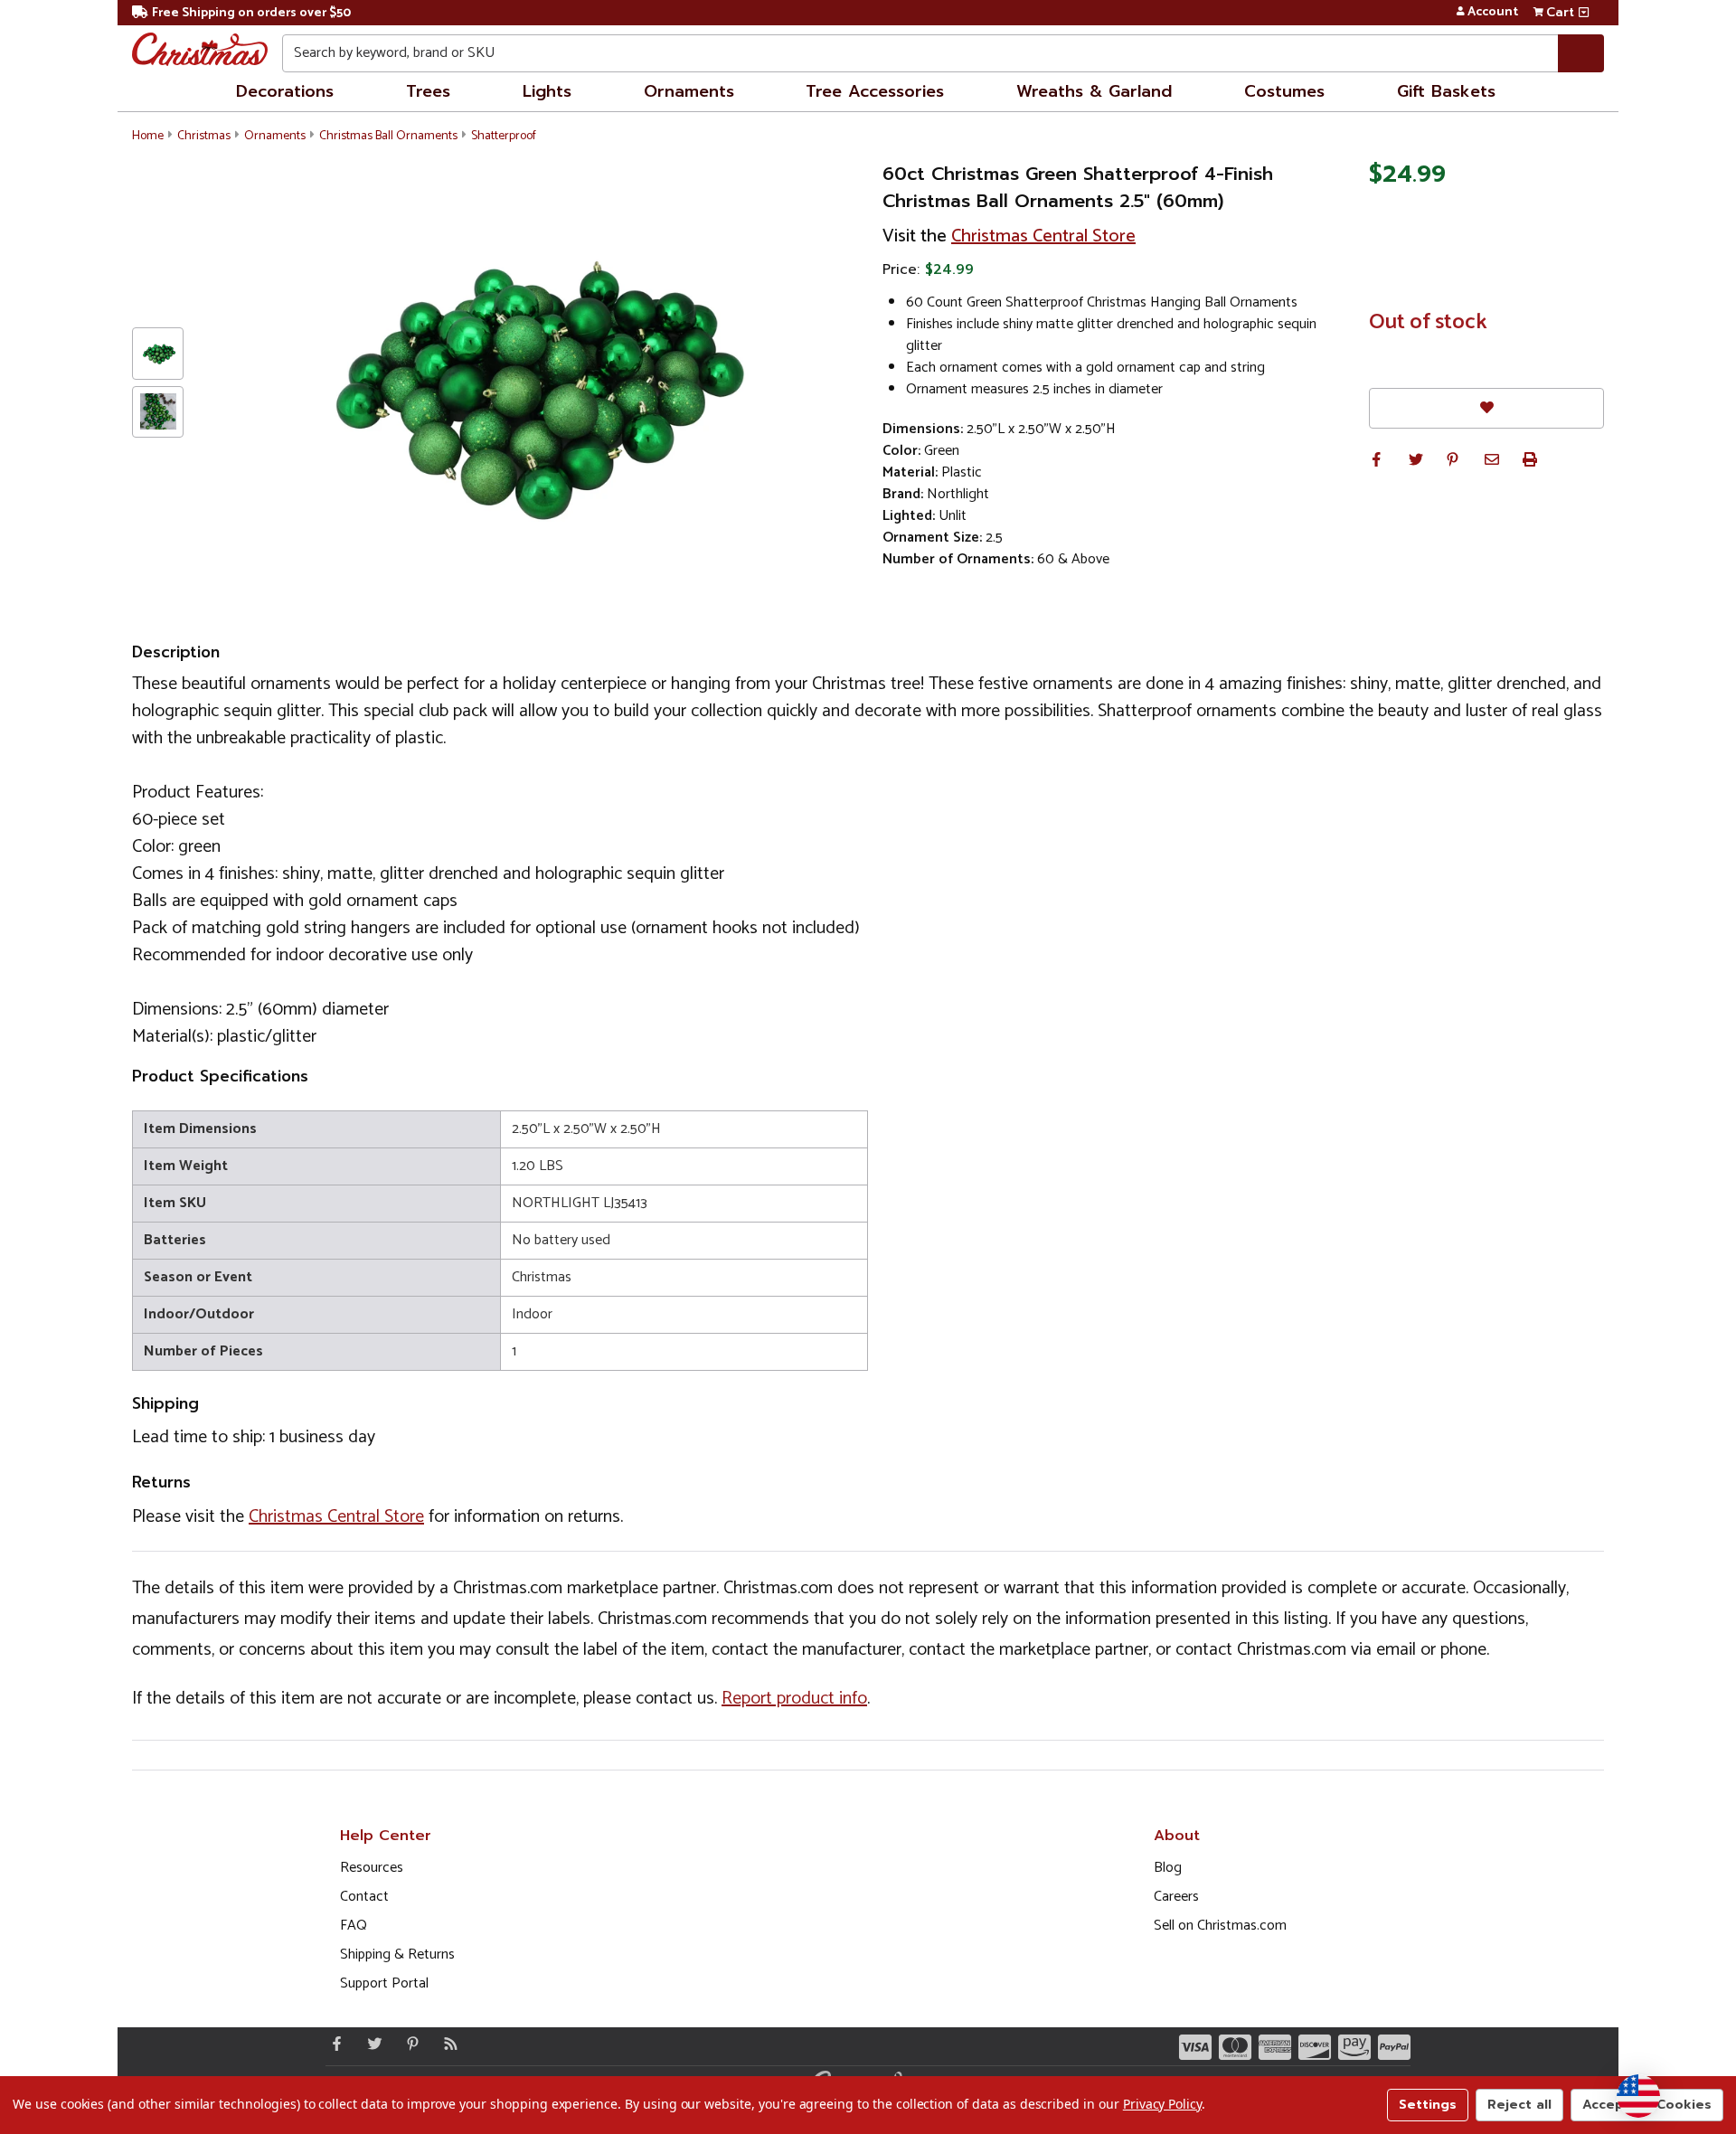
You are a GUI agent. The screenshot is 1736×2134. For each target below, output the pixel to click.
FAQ (354, 1926)
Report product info (794, 1699)
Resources (372, 1868)
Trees (428, 91)
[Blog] (447, 2044)
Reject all (1519, 2105)
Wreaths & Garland (1094, 91)
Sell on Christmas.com (1220, 1926)
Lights (547, 91)
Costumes (1284, 91)
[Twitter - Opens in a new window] (371, 2044)
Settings (1428, 2105)
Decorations (285, 91)
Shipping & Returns (397, 1955)
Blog (1168, 1868)
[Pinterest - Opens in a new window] (409, 2044)
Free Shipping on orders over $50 (251, 13)
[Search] (1581, 53)
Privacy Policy (1162, 2104)
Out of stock (1428, 323)
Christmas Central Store (1043, 236)
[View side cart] (1584, 13)
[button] (1376, 459)
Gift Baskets (1446, 91)
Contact (364, 1897)
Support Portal (384, 1983)
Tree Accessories (875, 91)
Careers (1176, 1897)
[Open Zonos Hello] (1638, 2096)
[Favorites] (1486, 408)
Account (1493, 13)
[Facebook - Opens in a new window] (333, 2044)
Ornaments (689, 91)
